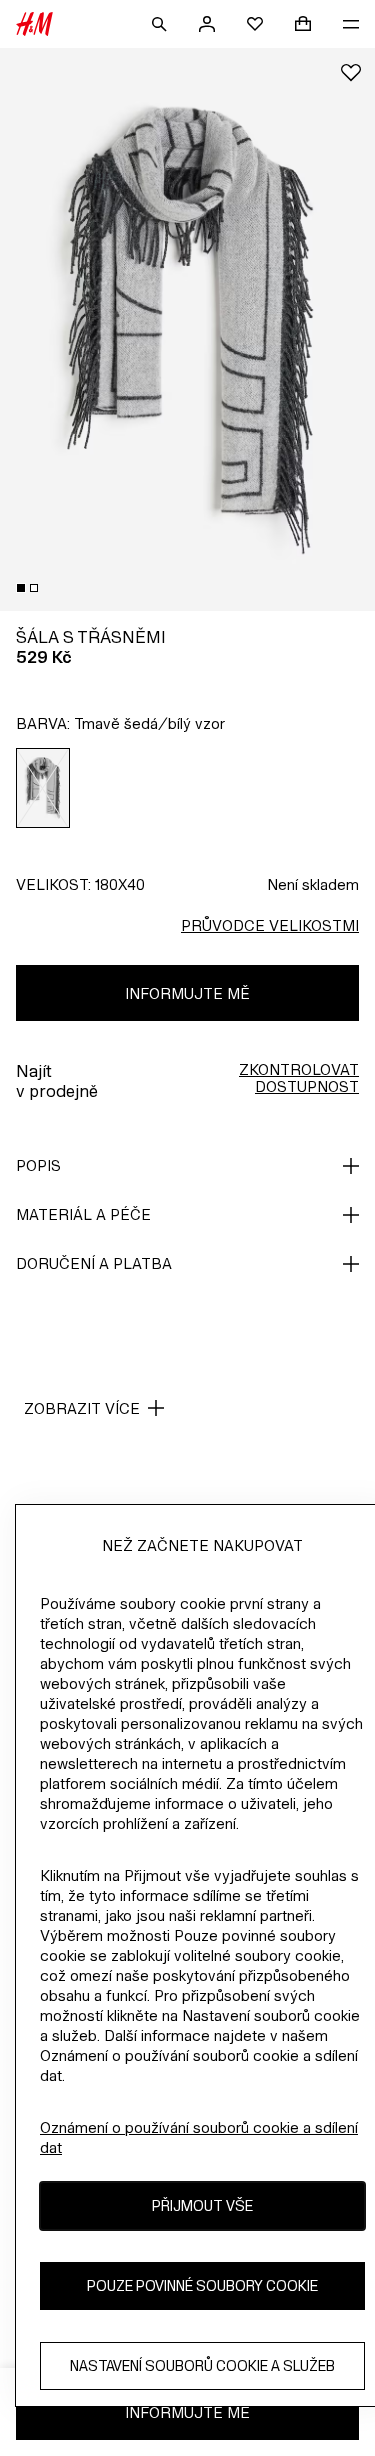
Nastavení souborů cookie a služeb (202, 2365)
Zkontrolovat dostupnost (299, 1078)
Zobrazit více (82, 1408)
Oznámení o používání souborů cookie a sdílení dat (199, 2137)
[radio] (43, 788)
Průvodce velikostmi (270, 925)
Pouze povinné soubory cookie (202, 2285)
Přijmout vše (202, 2205)
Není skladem (313, 884)
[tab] (21, 588)
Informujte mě (187, 993)
